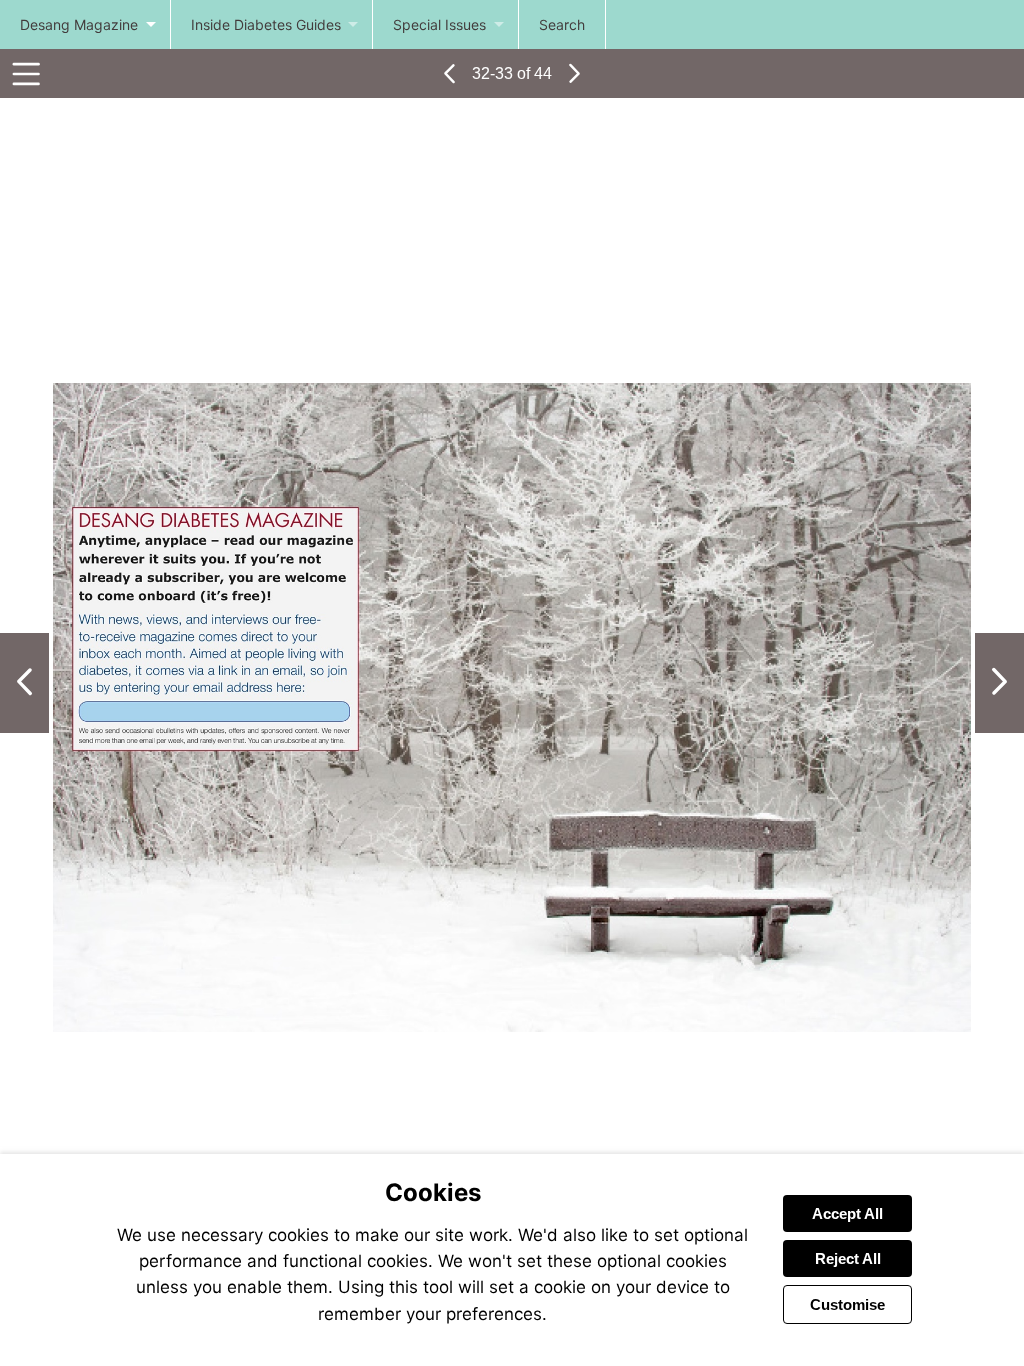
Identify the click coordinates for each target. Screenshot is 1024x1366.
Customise (847, 1304)
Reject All (848, 1258)
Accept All (847, 1213)
